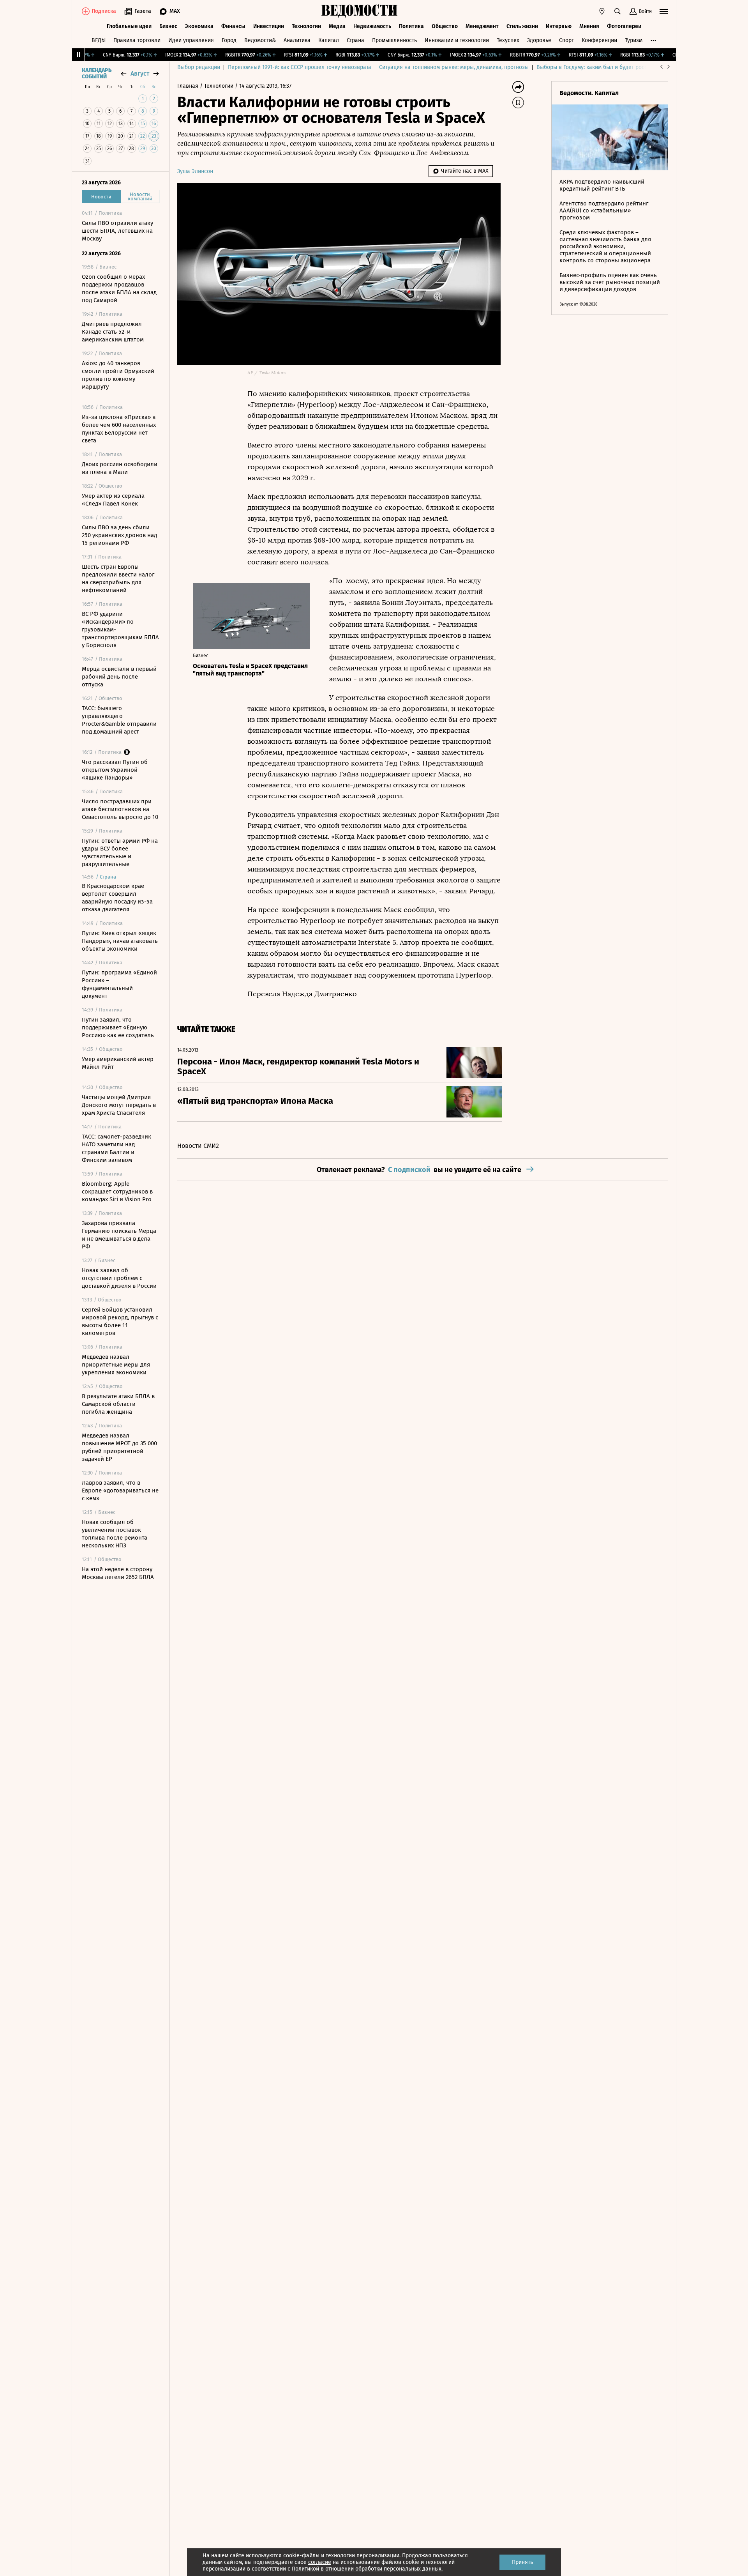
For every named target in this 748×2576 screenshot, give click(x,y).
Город (229, 40)
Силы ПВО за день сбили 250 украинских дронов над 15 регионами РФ (119, 535)
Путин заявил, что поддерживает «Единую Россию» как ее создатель (118, 1027)
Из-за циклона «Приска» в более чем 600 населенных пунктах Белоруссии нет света (119, 429)
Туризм (634, 40)
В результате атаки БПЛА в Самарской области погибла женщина (118, 1404)
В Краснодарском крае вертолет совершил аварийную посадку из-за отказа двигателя (117, 898)
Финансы (233, 26)
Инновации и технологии (457, 40)
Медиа (337, 26)
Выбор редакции (199, 67)
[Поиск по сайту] (617, 11)
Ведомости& (260, 40)
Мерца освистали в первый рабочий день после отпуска (119, 677)
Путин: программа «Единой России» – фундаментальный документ (119, 984)
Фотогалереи (624, 26)
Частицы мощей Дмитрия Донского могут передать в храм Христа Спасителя (119, 1105)
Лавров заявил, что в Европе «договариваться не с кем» (120, 1490)
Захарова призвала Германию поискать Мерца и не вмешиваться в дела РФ (119, 1235)
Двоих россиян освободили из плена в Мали (120, 468)
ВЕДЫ (99, 40)
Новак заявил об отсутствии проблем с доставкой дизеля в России (119, 1278)
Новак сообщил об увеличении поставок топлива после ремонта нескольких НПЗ (115, 1534)
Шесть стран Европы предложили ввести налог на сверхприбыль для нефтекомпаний (118, 578)
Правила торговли (137, 40)
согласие (320, 2562)
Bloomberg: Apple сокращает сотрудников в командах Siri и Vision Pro (117, 1192)
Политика (411, 26)
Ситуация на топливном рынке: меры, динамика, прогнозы (454, 67)
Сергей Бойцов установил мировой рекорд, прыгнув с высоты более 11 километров (120, 1321)
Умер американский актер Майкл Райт (118, 1063)
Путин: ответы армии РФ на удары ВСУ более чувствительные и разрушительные (120, 852)
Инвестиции (269, 26)
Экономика (199, 26)
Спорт (566, 40)
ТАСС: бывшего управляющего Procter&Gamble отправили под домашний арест (119, 720)
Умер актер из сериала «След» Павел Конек (113, 500)
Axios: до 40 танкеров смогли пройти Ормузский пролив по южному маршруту (118, 375)
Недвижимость (372, 26)
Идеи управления (191, 40)
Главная (189, 86)
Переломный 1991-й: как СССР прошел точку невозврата (300, 67)
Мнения (589, 26)
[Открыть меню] (664, 11)
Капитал (329, 40)
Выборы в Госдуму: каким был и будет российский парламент (615, 67)
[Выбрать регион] (602, 11)
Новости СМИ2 (198, 1146)
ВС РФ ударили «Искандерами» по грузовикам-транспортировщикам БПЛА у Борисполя (120, 629)
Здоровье (539, 40)
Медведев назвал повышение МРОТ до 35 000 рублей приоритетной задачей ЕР (119, 1447)
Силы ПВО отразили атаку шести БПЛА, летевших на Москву (117, 231)
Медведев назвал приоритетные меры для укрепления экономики (116, 1365)
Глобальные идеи (129, 26)
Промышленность (394, 40)
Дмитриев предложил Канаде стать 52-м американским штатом (113, 332)
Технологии (306, 26)
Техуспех (508, 40)
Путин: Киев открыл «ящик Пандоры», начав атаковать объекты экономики (120, 941)
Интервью (559, 26)
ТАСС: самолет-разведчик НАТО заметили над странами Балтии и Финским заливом (116, 1148)
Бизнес (168, 26)
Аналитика (297, 40)
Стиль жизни (522, 26)
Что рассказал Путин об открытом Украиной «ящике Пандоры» (115, 770)
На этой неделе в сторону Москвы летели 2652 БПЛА (118, 1573)
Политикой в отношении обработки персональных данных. (367, 2569)
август (140, 73)
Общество (445, 26)
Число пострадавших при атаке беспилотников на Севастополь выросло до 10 (120, 809)
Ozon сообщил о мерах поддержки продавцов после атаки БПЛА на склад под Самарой (119, 288)
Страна (355, 40)
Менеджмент (482, 26)
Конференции (599, 40)
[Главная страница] (360, 11)
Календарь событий (97, 74)
